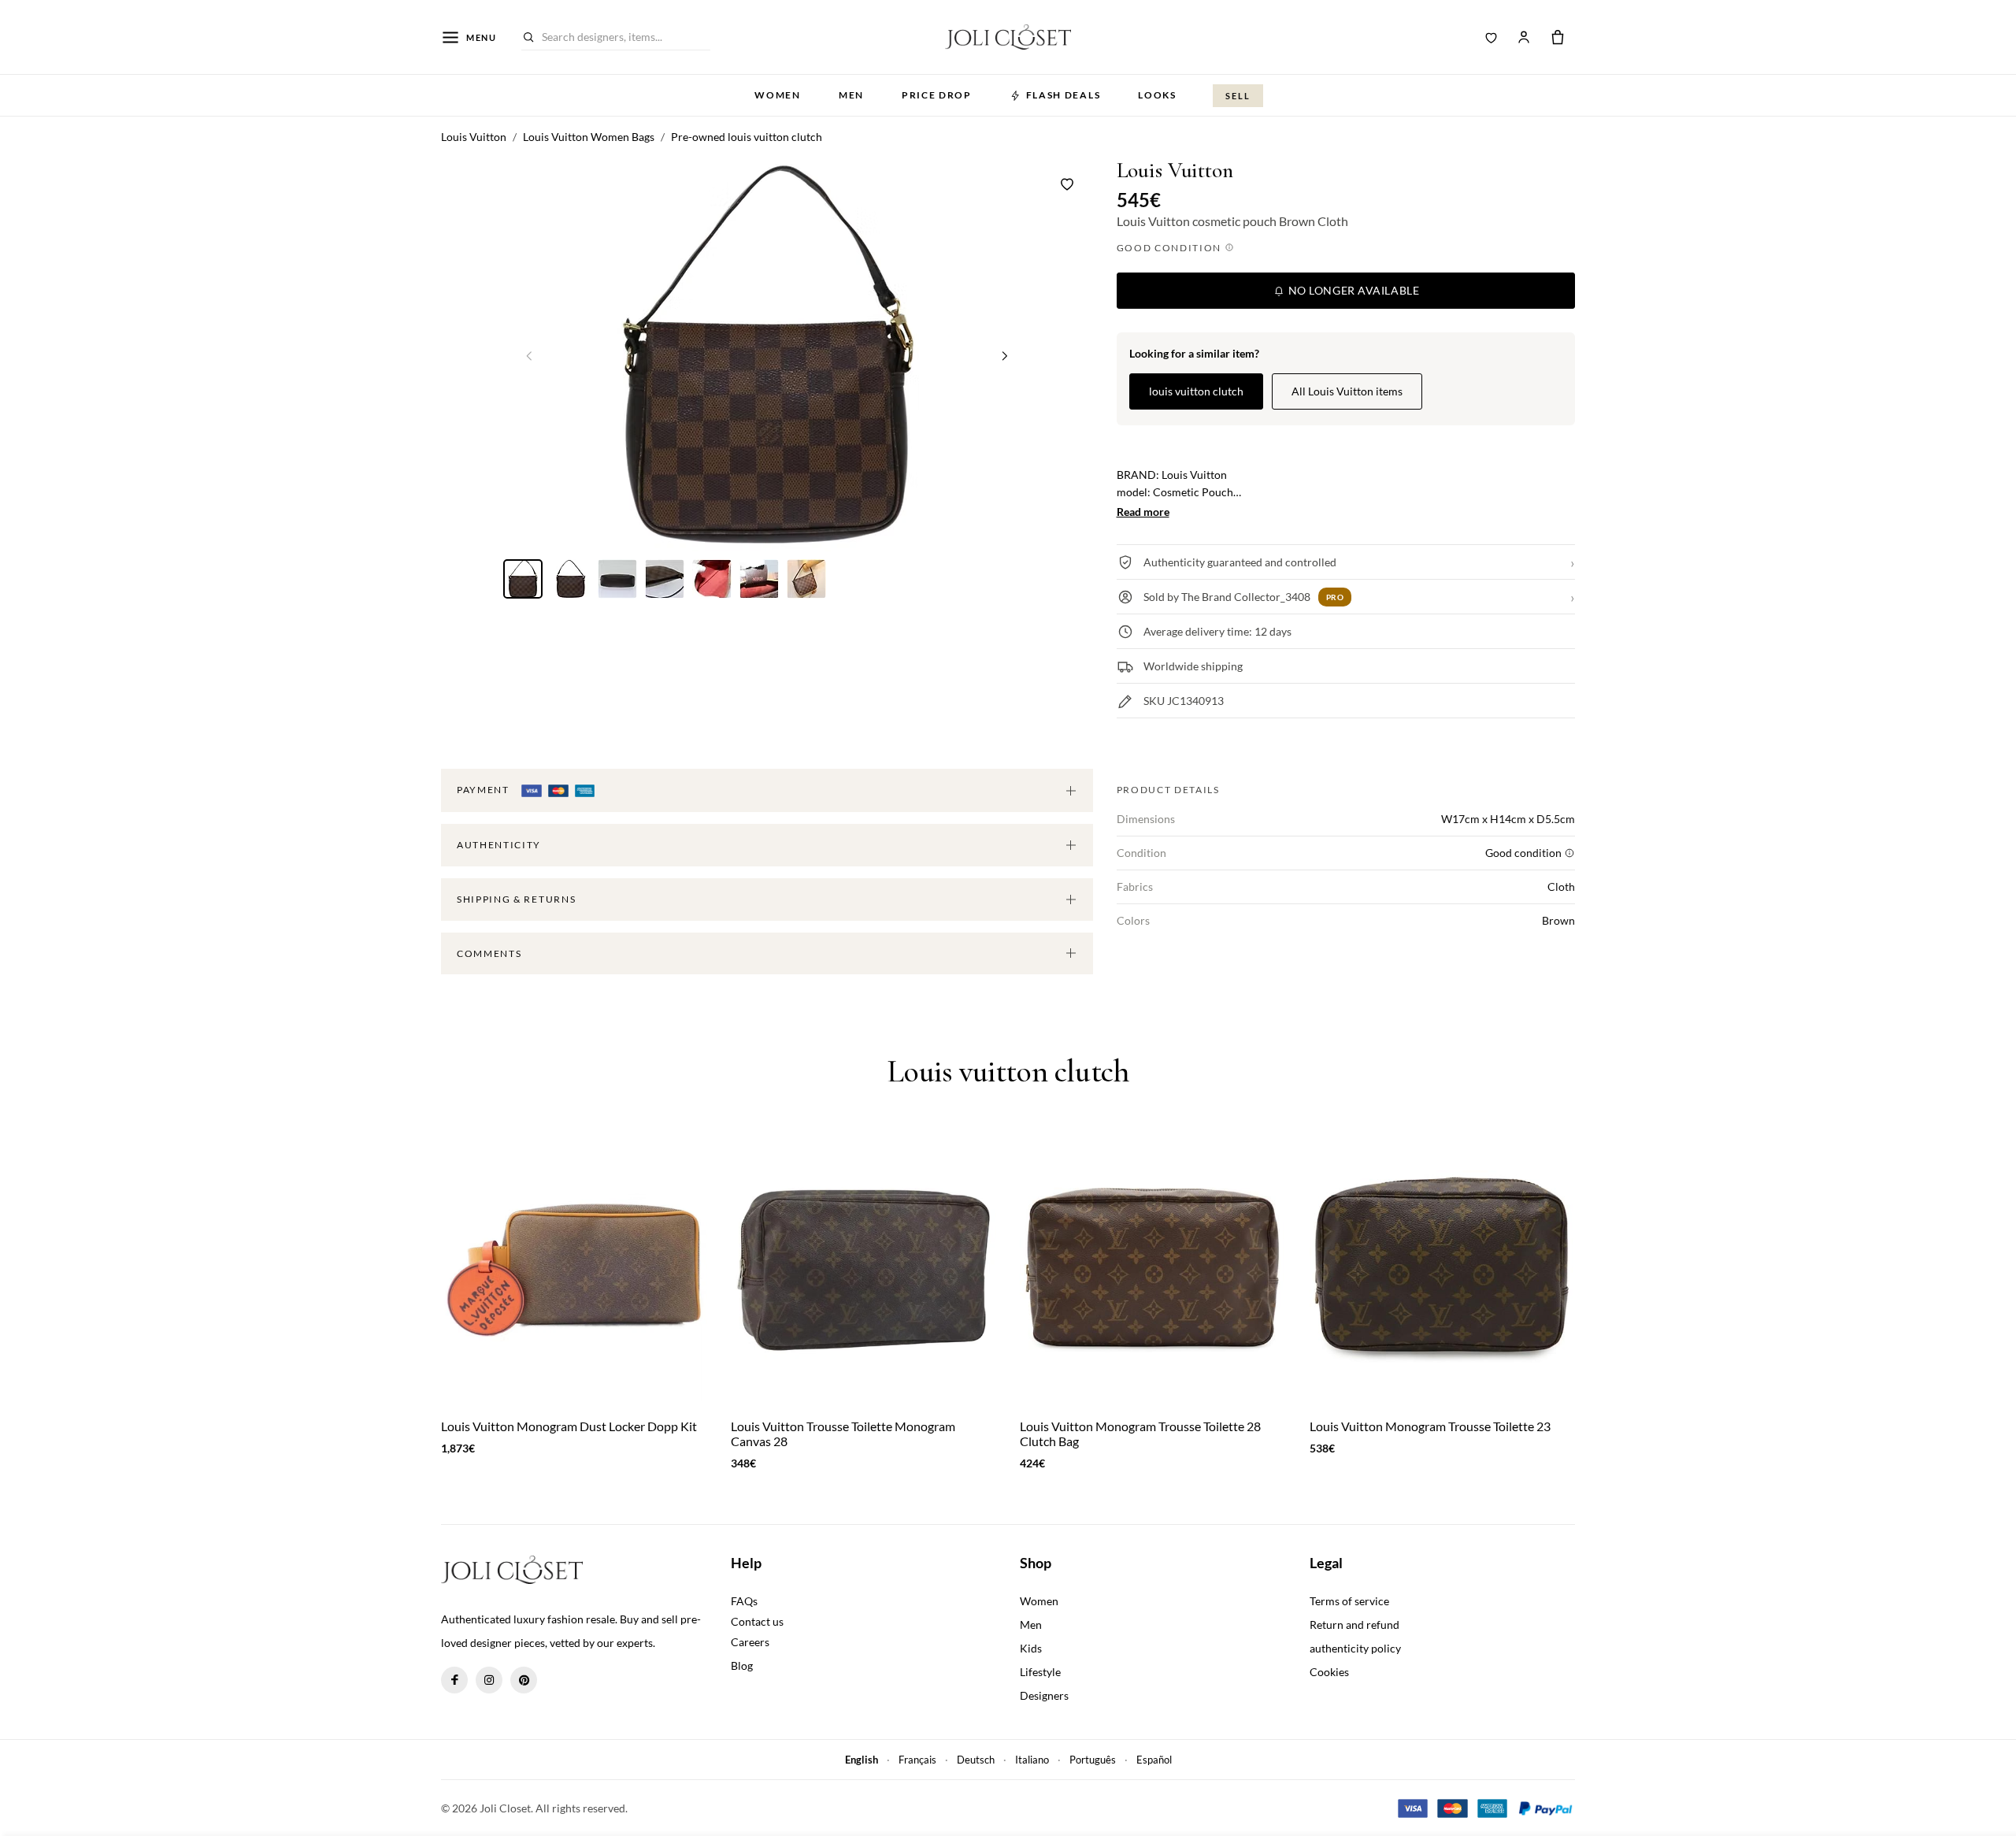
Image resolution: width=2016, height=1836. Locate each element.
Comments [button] (489, 953)
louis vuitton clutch (1196, 391)
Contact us (757, 1621)
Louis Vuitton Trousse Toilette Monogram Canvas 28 (843, 1434)
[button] (1005, 355)
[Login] (1524, 37)
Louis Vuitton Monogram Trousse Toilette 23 (1430, 1426)
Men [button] (851, 95)
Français (917, 1760)
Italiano (1032, 1760)
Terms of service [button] (1349, 1601)
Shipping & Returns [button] (516, 899)
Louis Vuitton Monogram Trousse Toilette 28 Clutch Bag (1140, 1434)
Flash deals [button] (1063, 95)
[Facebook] (454, 1680)
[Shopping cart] (1558, 37)
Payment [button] (484, 790)
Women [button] (777, 95)
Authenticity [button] (499, 845)
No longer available (1352, 290)
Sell (1238, 96)
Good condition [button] (1171, 248)
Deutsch (976, 1760)
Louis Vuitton (1175, 171)
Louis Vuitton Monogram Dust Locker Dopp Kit (569, 1426)
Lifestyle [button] (1040, 1672)
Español (1154, 1760)
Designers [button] (1044, 1695)
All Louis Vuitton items (1347, 391)
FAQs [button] (744, 1601)
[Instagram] (489, 1680)
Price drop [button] (937, 95)
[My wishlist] (1492, 37)
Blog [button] (742, 1665)
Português (1093, 1760)
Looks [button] (1157, 95)
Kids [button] (1031, 1648)
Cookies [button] (1329, 1672)
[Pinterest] (524, 1680)
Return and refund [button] (1354, 1625)
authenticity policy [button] (1355, 1648)
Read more (1143, 512)
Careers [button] (750, 1642)
